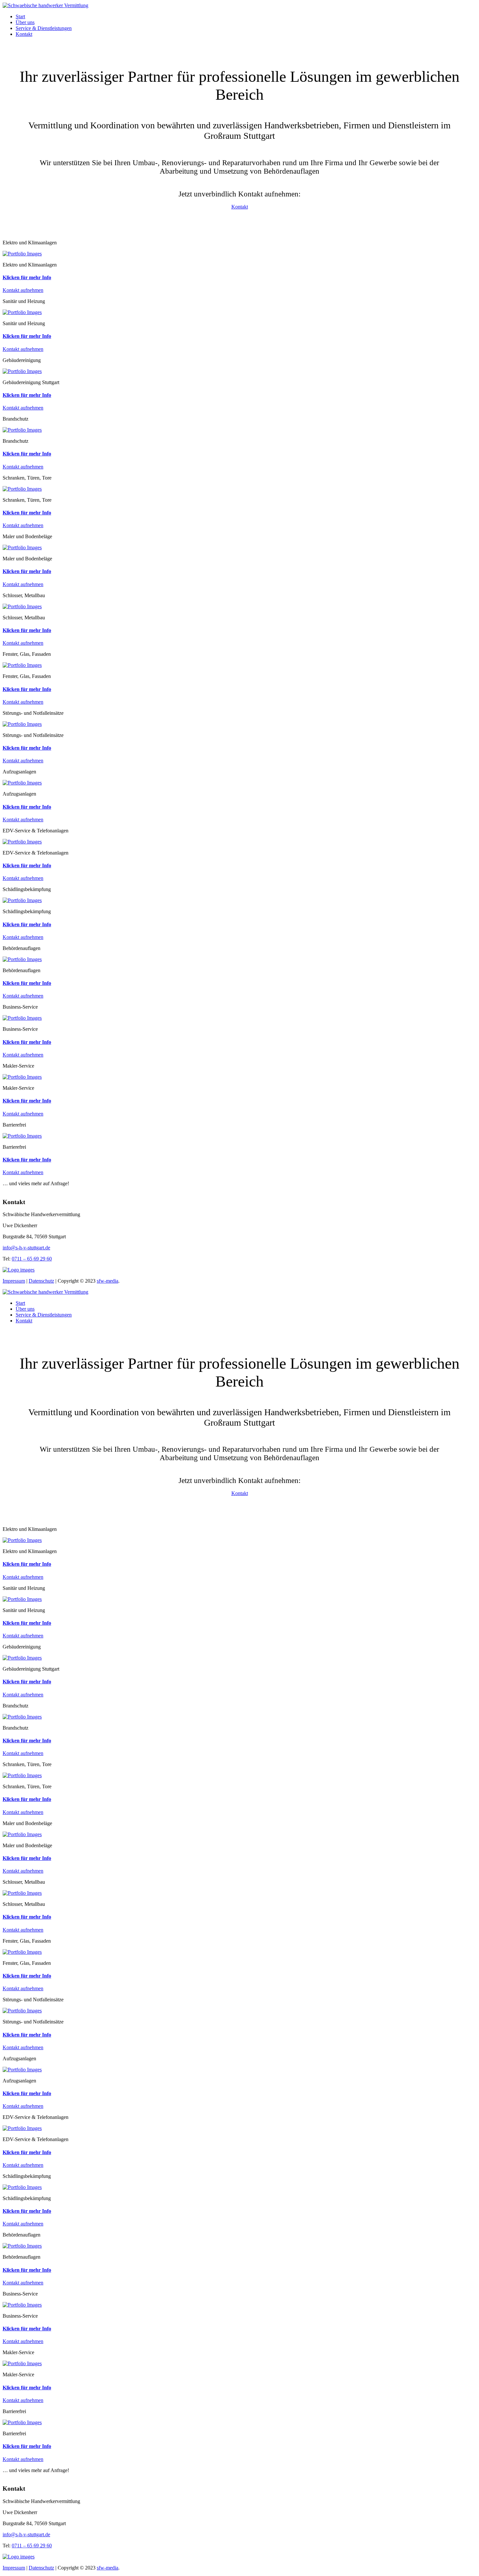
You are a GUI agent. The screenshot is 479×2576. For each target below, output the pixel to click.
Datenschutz (41, 1281)
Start (20, 16)
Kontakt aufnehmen (23, 290)
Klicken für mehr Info (27, 277)
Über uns (25, 22)
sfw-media (108, 1281)
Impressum (14, 1281)
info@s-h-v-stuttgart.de (26, 1248)
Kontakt (24, 34)
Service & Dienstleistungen (44, 28)
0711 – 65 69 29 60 (32, 1259)
